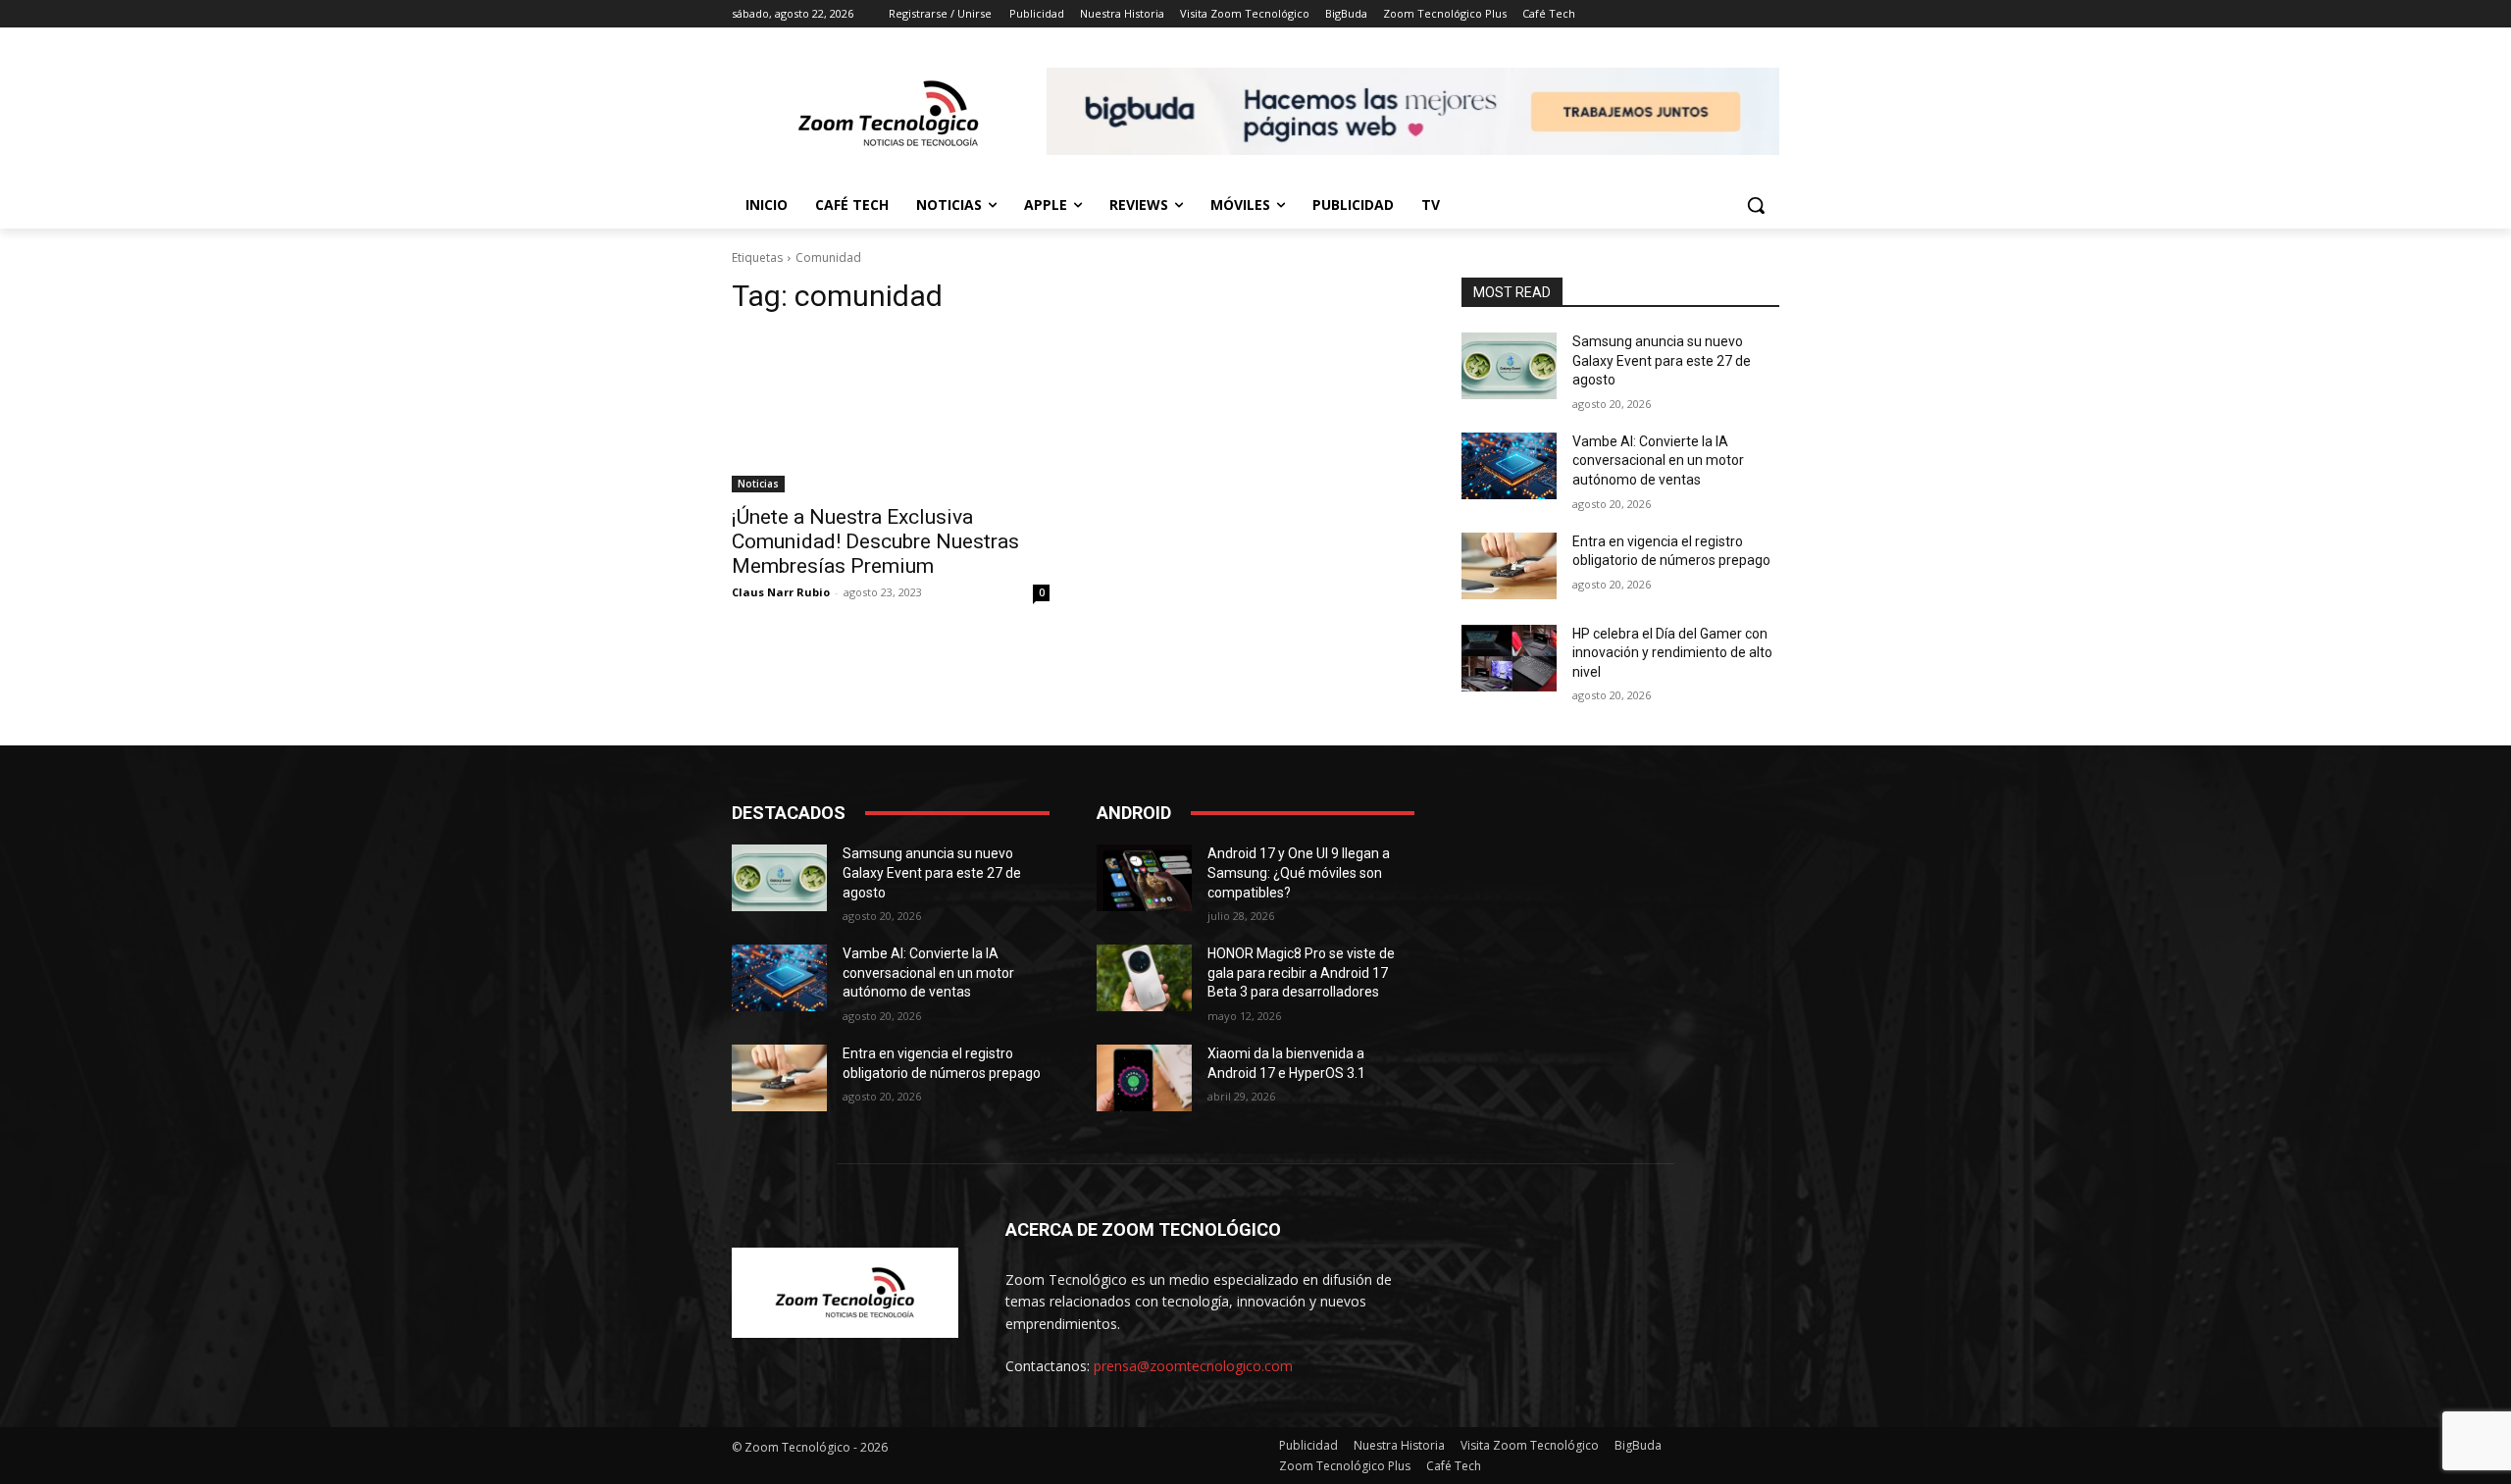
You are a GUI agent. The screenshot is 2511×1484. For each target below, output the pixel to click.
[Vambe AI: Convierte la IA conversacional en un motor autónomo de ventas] (1509, 466)
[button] (1756, 205)
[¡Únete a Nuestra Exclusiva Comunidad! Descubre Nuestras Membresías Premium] (891, 413)
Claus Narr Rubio (781, 592)
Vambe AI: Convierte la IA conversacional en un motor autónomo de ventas (1658, 461)
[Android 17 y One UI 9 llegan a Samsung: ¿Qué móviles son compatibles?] (1144, 878)
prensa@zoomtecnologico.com (1193, 1366)
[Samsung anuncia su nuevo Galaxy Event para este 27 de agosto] (1509, 366)
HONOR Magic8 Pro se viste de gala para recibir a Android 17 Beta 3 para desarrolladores (1301, 972)
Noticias (758, 484)
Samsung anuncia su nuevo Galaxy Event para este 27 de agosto (1662, 360)
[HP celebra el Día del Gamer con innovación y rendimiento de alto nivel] (1509, 658)
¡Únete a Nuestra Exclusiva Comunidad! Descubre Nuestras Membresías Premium (875, 541)
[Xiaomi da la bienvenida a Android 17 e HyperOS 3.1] (1144, 1078)
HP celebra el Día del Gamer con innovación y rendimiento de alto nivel (1672, 653)
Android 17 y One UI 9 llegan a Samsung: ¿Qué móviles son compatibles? (1299, 872)
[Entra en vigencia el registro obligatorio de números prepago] (1509, 566)
